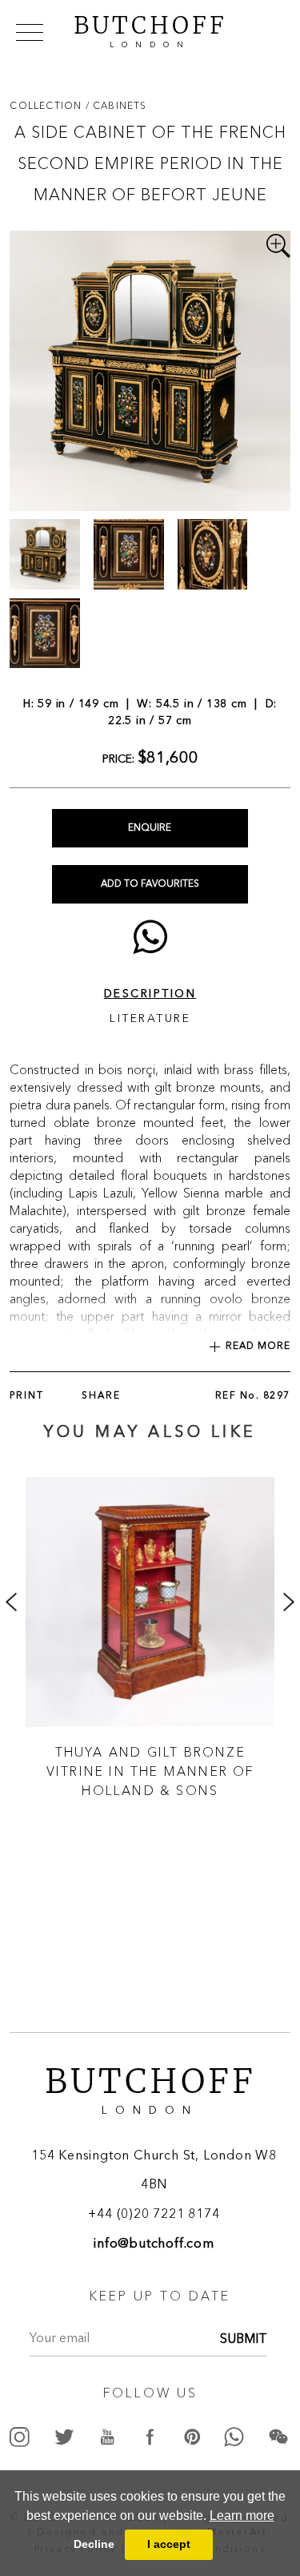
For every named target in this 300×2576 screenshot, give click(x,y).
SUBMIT (244, 2340)
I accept (169, 2544)
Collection (47, 105)
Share (101, 1396)
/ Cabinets (116, 105)
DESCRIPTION (150, 994)
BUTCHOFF (150, 30)
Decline (94, 2544)
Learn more (242, 2516)
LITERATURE (150, 1019)
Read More (258, 1346)
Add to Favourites (150, 884)
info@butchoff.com (154, 2244)
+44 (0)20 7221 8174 (154, 2215)
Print (27, 1396)
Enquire (150, 828)
